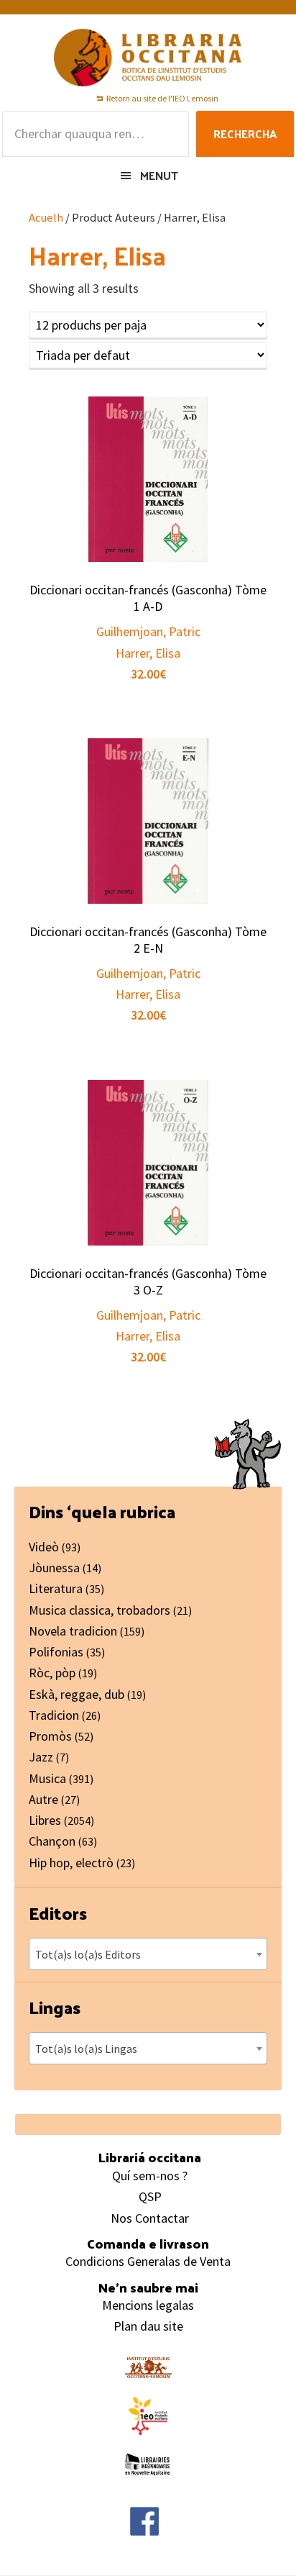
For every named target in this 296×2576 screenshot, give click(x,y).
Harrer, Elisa (148, 653)
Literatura (56, 1588)
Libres (45, 1820)
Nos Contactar (150, 2218)
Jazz (41, 1757)
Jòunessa (54, 1568)
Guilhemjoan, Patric (148, 631)
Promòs (50, 1736)
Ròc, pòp (52, 1673)
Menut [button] (159, 175)
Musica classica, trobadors (100, 1610)
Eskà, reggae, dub (77, 1694)
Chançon (52, 1841)
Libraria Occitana (148, 58)
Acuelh (46, 218)
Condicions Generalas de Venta (148, 2261)
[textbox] (148, 1954)
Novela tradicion (73, 1631)
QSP (150, 2196)
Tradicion (54, 1715)
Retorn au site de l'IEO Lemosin (162, 98)
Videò (44, 1547)
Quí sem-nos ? (150, 2176)
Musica (47, 1778)
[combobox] (148, 1954)
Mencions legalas (148, 2305)
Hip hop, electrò (71, 1863)
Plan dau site (148, 2326)
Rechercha (245, 133)
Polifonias (56, 1652)
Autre (43, 1799)
